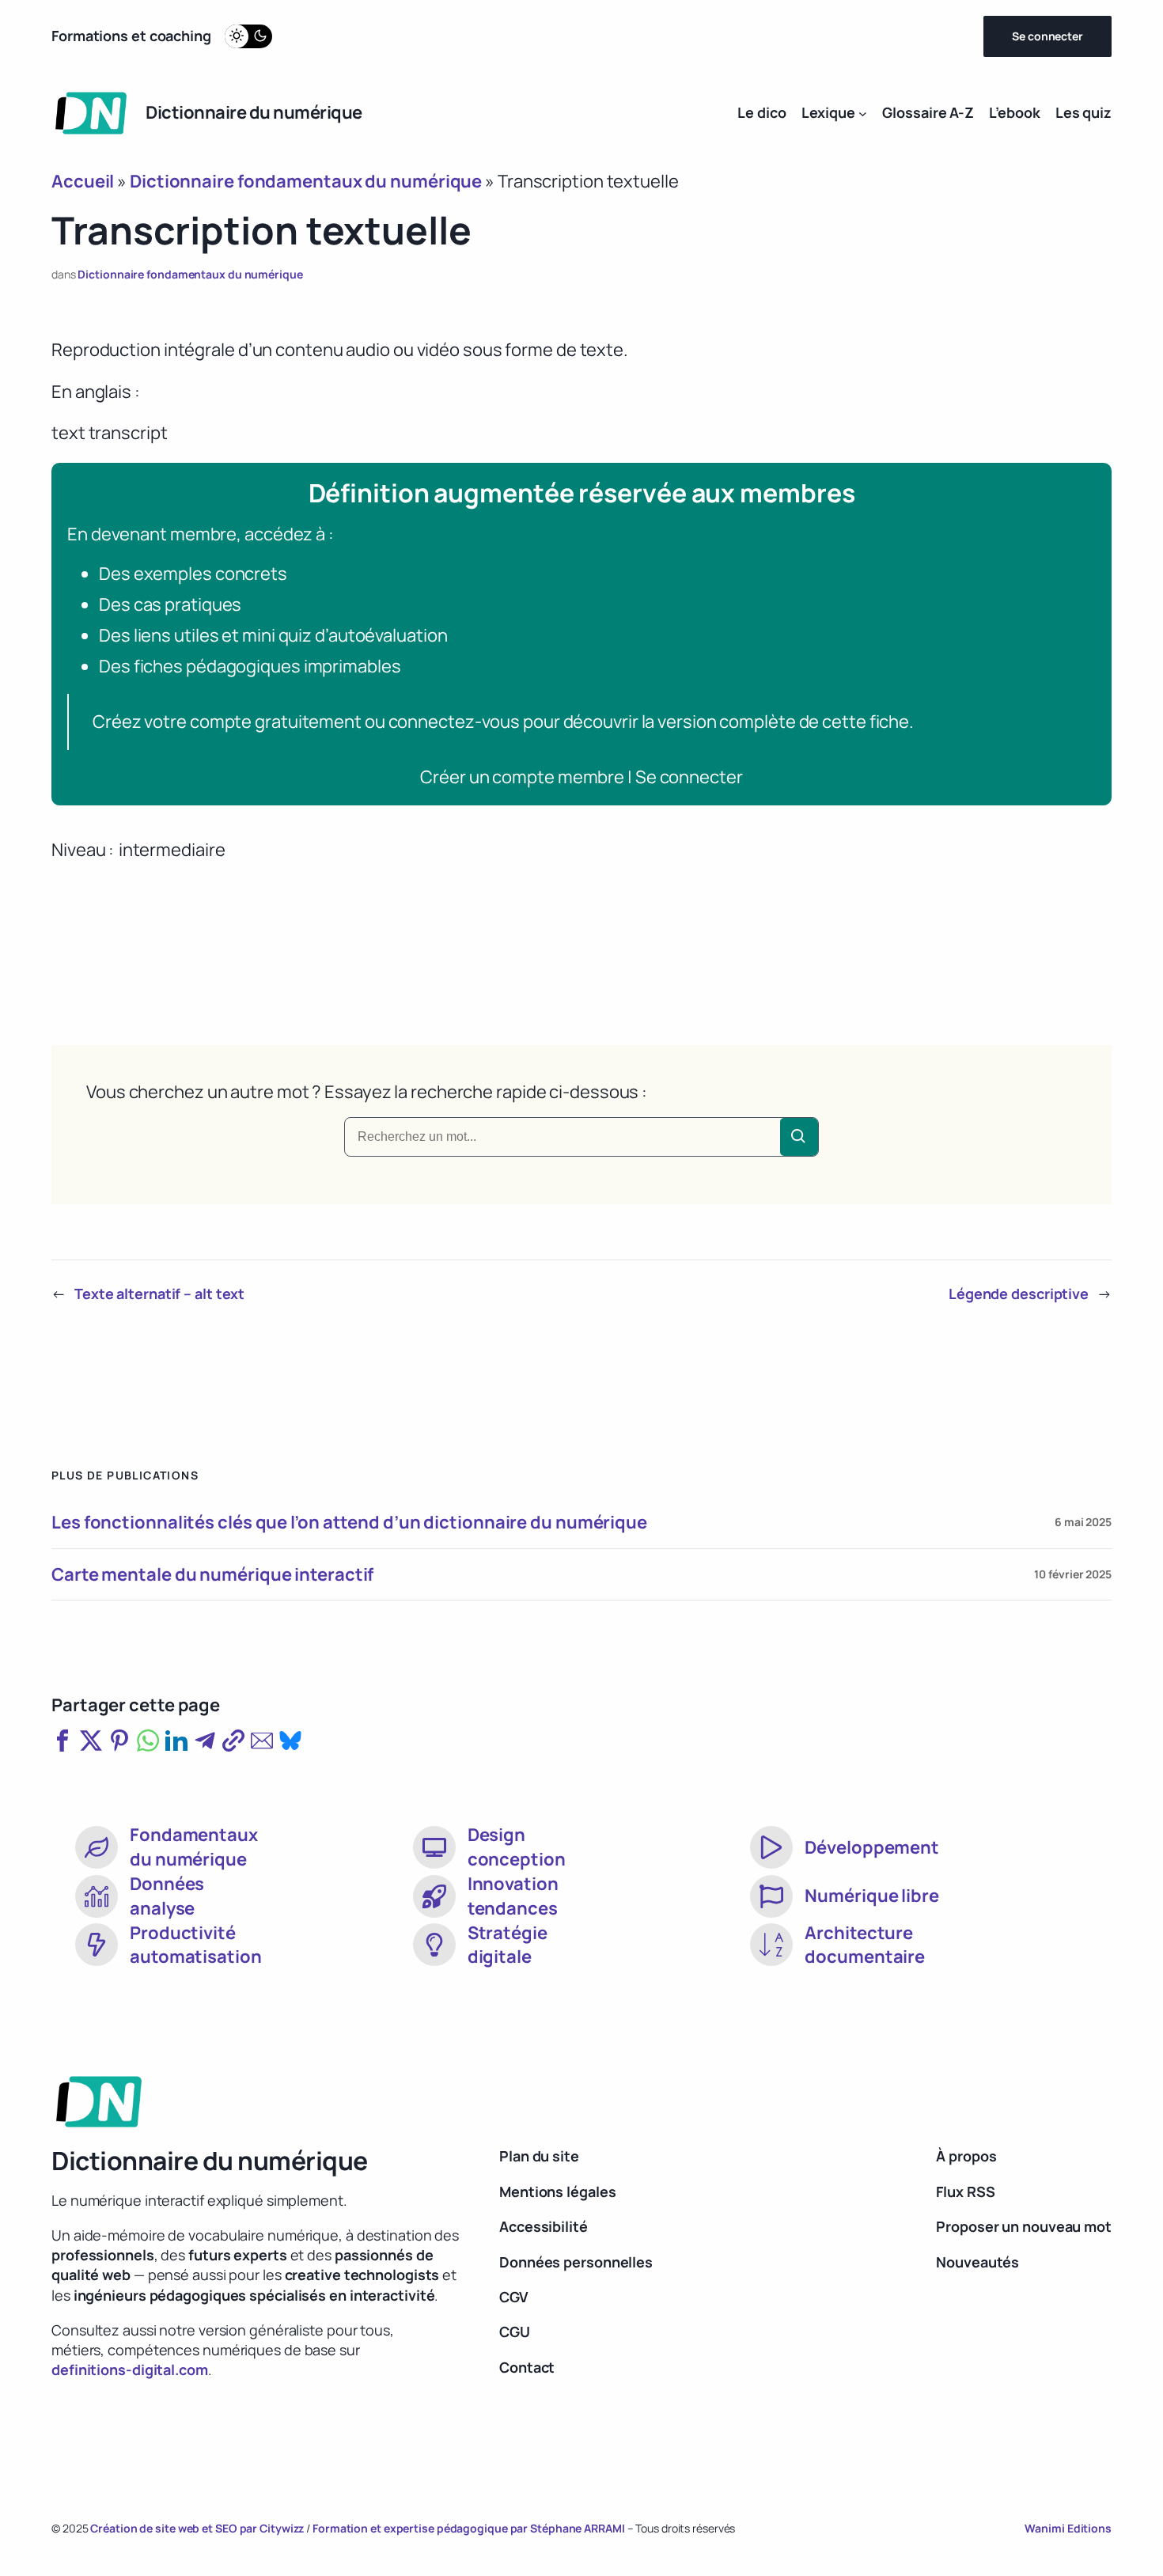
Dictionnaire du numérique (254, 112)
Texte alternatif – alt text (159, 1294)
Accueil (83, 181)
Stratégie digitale (508, 1945)
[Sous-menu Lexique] (863, 113)
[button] (63, 1741)
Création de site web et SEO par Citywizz (197, 2528)
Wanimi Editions (1068, 2528)
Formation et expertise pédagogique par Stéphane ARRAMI (470, 2528)
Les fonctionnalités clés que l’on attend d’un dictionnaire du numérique (349, 1523)
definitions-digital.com (130, 2370)
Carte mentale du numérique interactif (212, 1575)
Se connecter (1047, 36)
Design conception (517, 1847)
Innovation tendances (513, 1896)
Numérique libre (872, 1896)
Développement (872, 1847)
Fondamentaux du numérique (194, 1847)
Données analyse (167, 1896)
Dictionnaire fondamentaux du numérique (306, 181)
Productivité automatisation (196, 1945)
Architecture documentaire (865, 1945)
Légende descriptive (1019, 1294)
